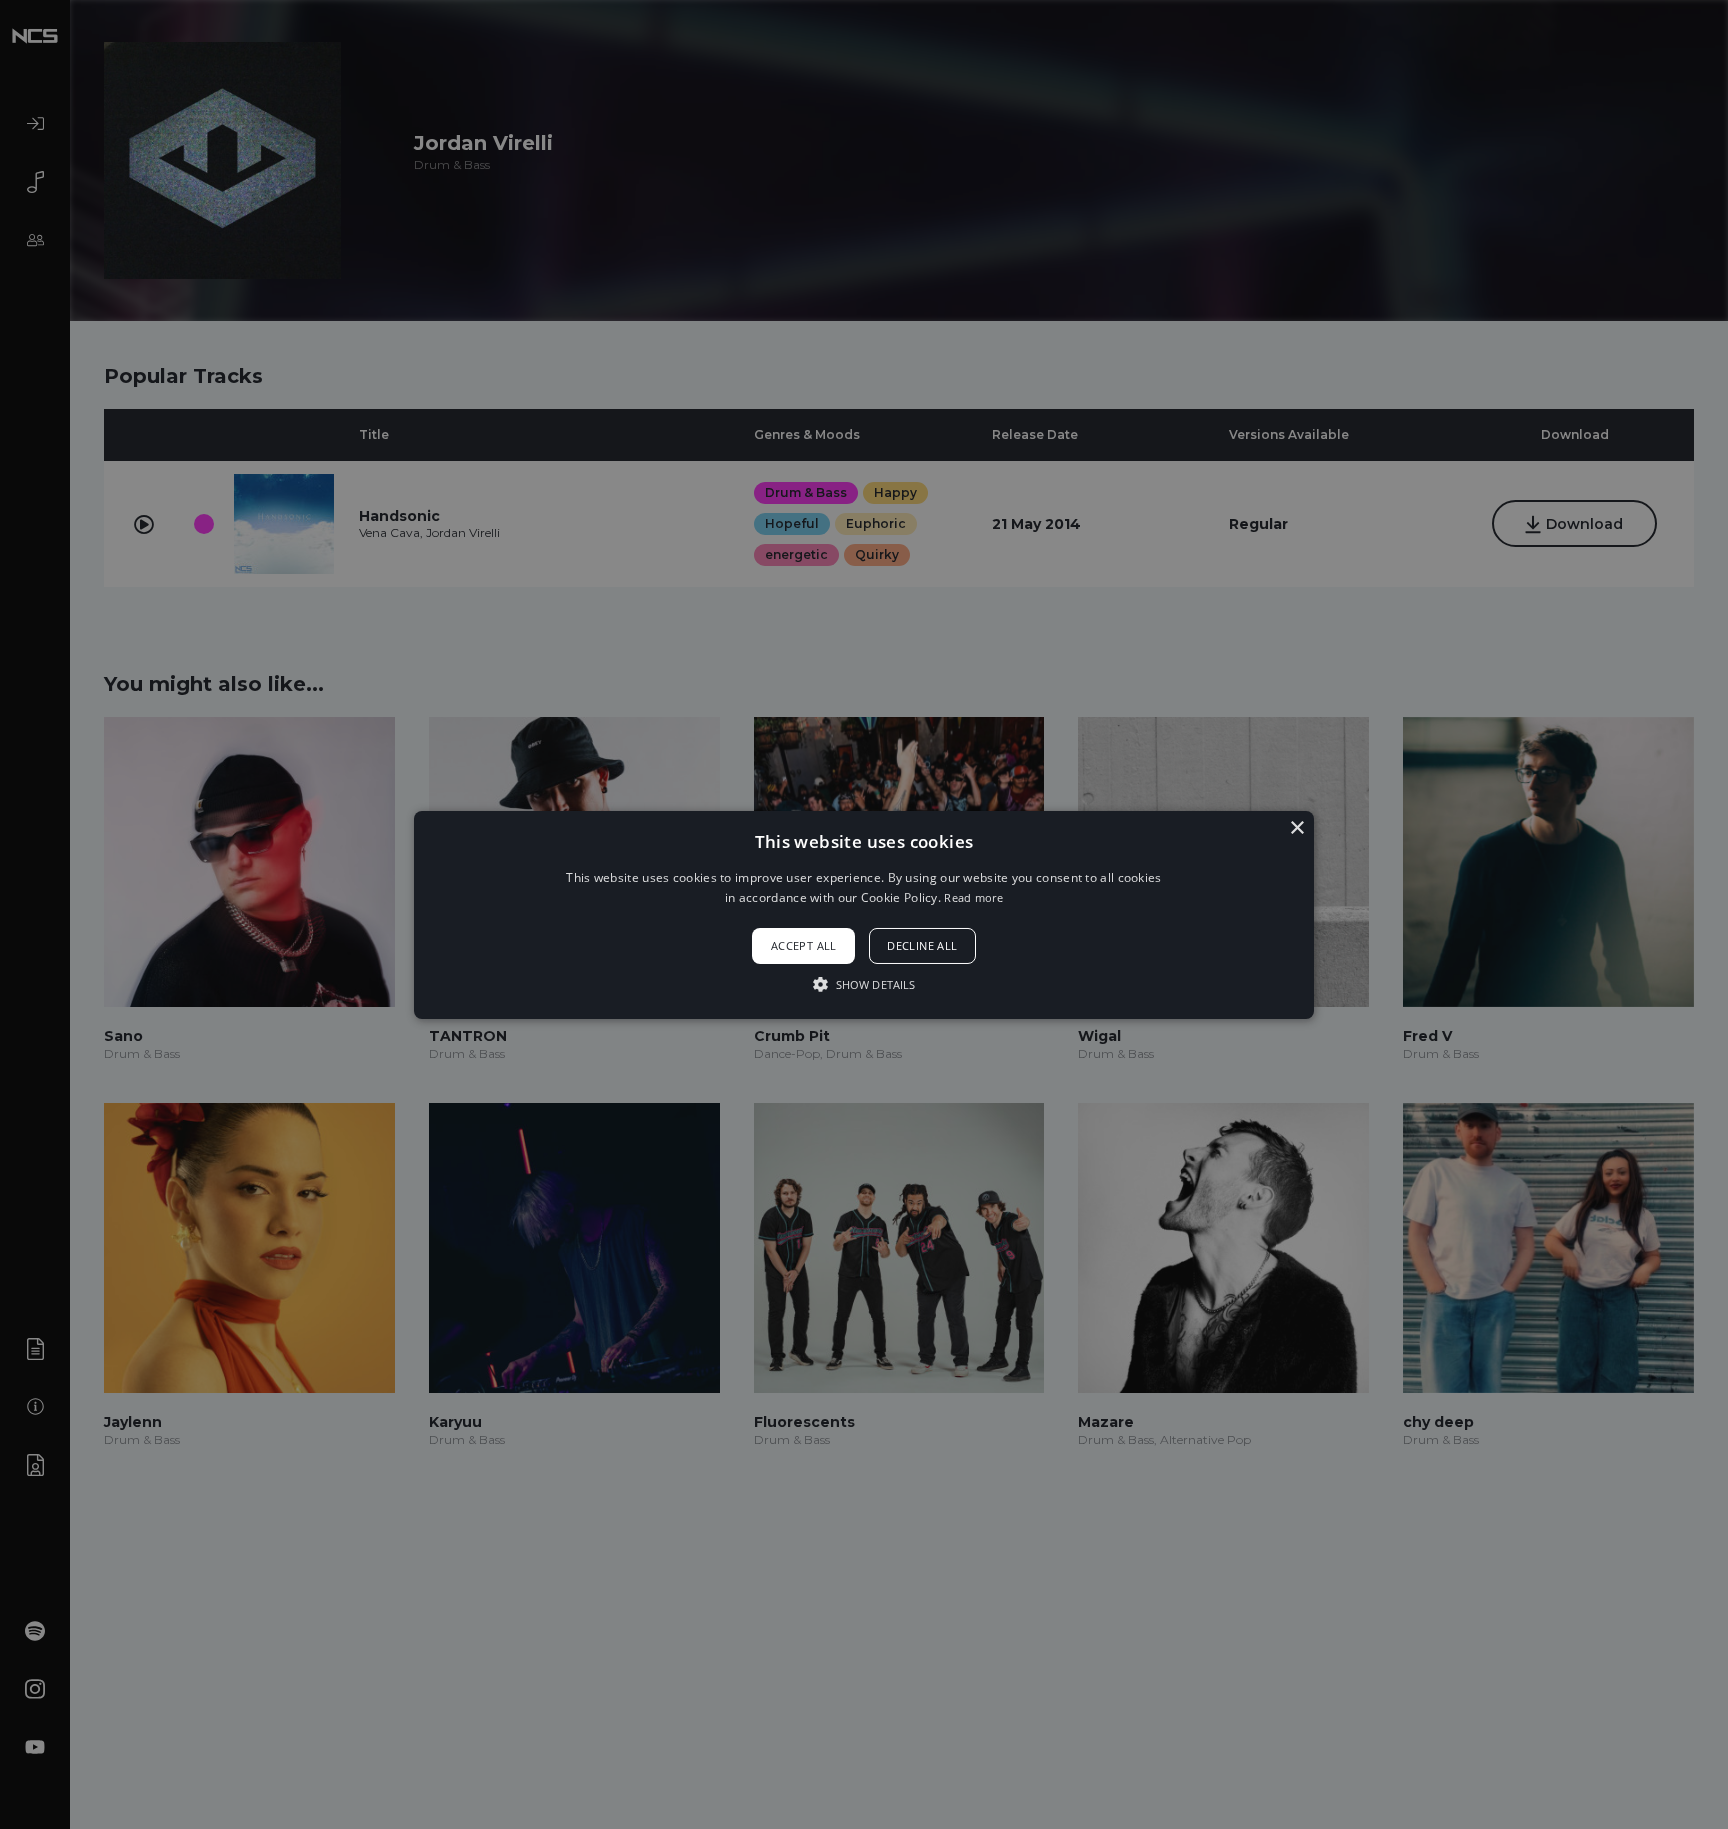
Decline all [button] (922, 945)
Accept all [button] (804, 945)
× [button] (1296, 827)
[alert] (864, 914)
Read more (973, 897)
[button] (864, 914)
